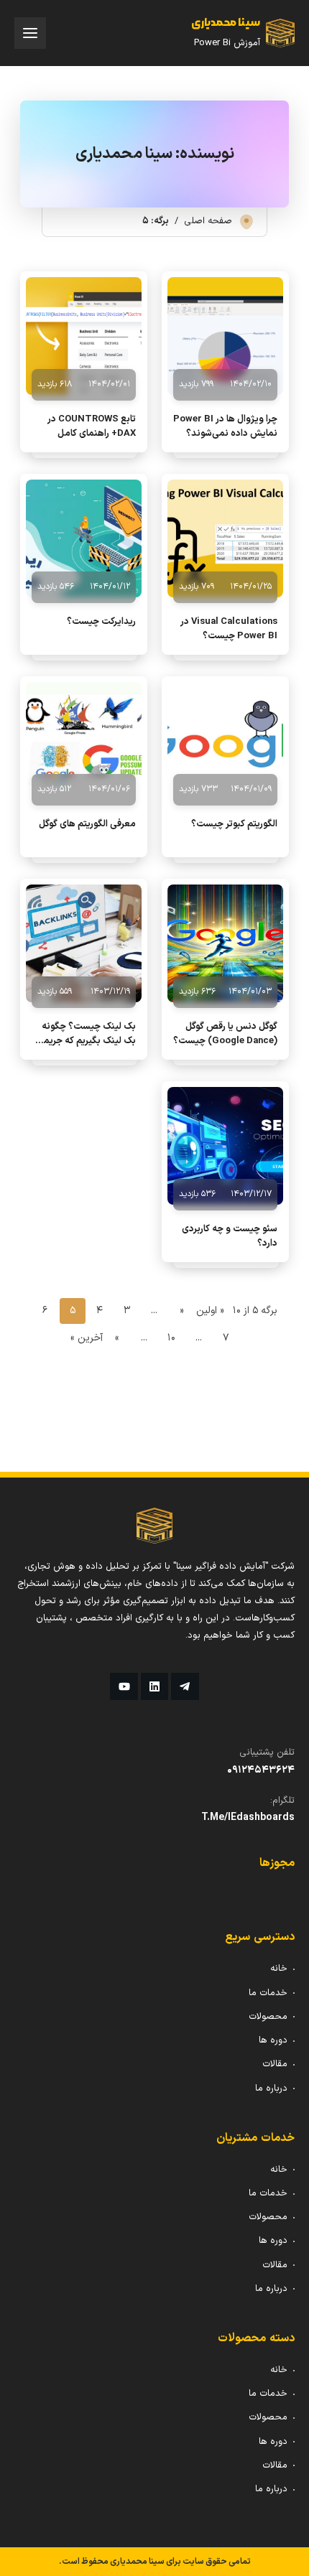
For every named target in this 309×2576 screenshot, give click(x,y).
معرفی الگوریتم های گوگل (87, 824)
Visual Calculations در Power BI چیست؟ (229, 629)
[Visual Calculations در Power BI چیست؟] (225, 538)
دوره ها (273, 2040)
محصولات (268, 2017)
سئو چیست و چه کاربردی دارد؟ (230, 1236)
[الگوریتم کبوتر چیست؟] (225, 741)
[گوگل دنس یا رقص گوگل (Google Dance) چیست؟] (225, 943)
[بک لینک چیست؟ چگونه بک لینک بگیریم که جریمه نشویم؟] (84, 943)
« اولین (210, 1311)
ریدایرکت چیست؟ (101, 622)
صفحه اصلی (208, 221)
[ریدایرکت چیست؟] (84, 538)
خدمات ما (268, 1993)
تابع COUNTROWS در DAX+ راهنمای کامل (92, 426)
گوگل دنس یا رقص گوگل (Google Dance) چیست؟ (225, 1034)
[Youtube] (124, 1686)
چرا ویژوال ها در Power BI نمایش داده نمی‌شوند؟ (225, 426)
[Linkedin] (154, 1686)
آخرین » (87, 1338)
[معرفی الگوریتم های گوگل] (84, 741)
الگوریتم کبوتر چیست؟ (234, 824)
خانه (279, 1969)
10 (171, 1338)
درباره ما (271, 2089)
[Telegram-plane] (185, 1686)
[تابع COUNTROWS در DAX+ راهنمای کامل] (84, 336)
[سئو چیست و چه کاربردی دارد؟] (225, 1146)
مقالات (275, 2064)
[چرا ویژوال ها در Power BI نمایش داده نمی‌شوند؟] (225, 336)
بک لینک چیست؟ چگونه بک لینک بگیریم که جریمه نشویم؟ (87, 1034)
